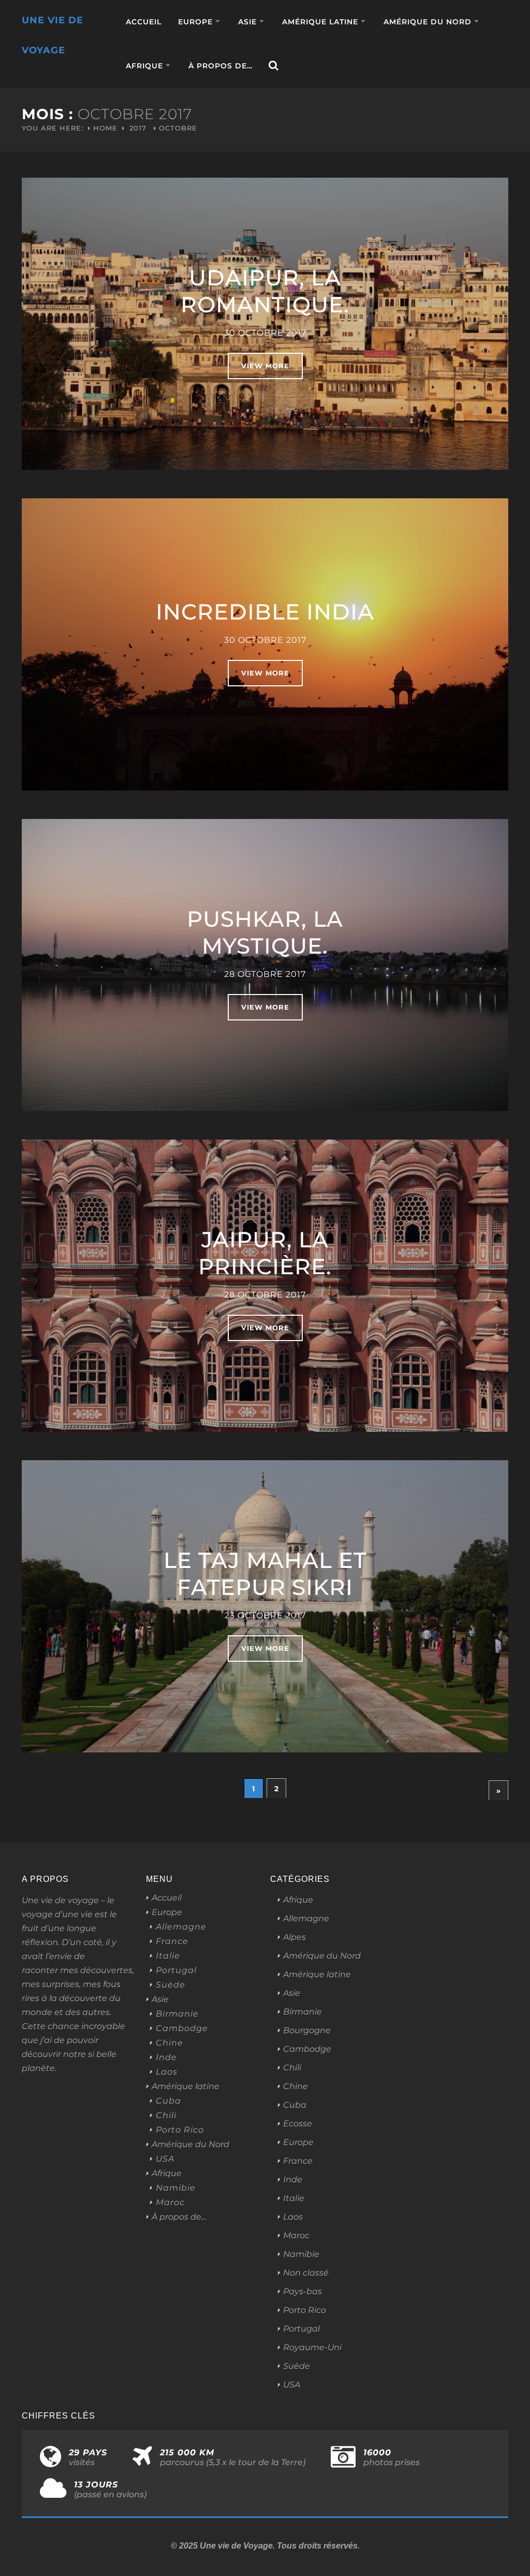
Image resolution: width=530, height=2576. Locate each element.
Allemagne (181, 1927)
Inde (166, 2057)
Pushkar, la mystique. (265, 932)
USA (165, 2159)
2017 (138, 128)
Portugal (176, 1970)
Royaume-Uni (312, 2347)
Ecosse (298, 2124)
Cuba (168, 2101)
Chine (170, 2043)
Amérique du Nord (428, 22)
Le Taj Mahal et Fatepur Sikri (265, 1574)
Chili (166, 2116)
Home (105, 128)
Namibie (176, 2188)
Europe (195, 22)
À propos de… (220, 66)
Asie (247, 22)
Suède (171, 1985)
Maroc (170, 2203)
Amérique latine (320, 22)
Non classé (306, 2273)
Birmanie (177, 2014)
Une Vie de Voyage (53, 35)
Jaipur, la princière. (265, 1253)
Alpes (295, 1937)
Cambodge (182, 2028)
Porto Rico (180, 2130)
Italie (168, 1956)
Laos (167, 2072)
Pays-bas (303, 2291)
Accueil (144, 22)
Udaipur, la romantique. (265, 291)
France (172, 1941)
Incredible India (265, 612)
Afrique (144, 66)
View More (265, 366)
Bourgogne (307, 2030)
